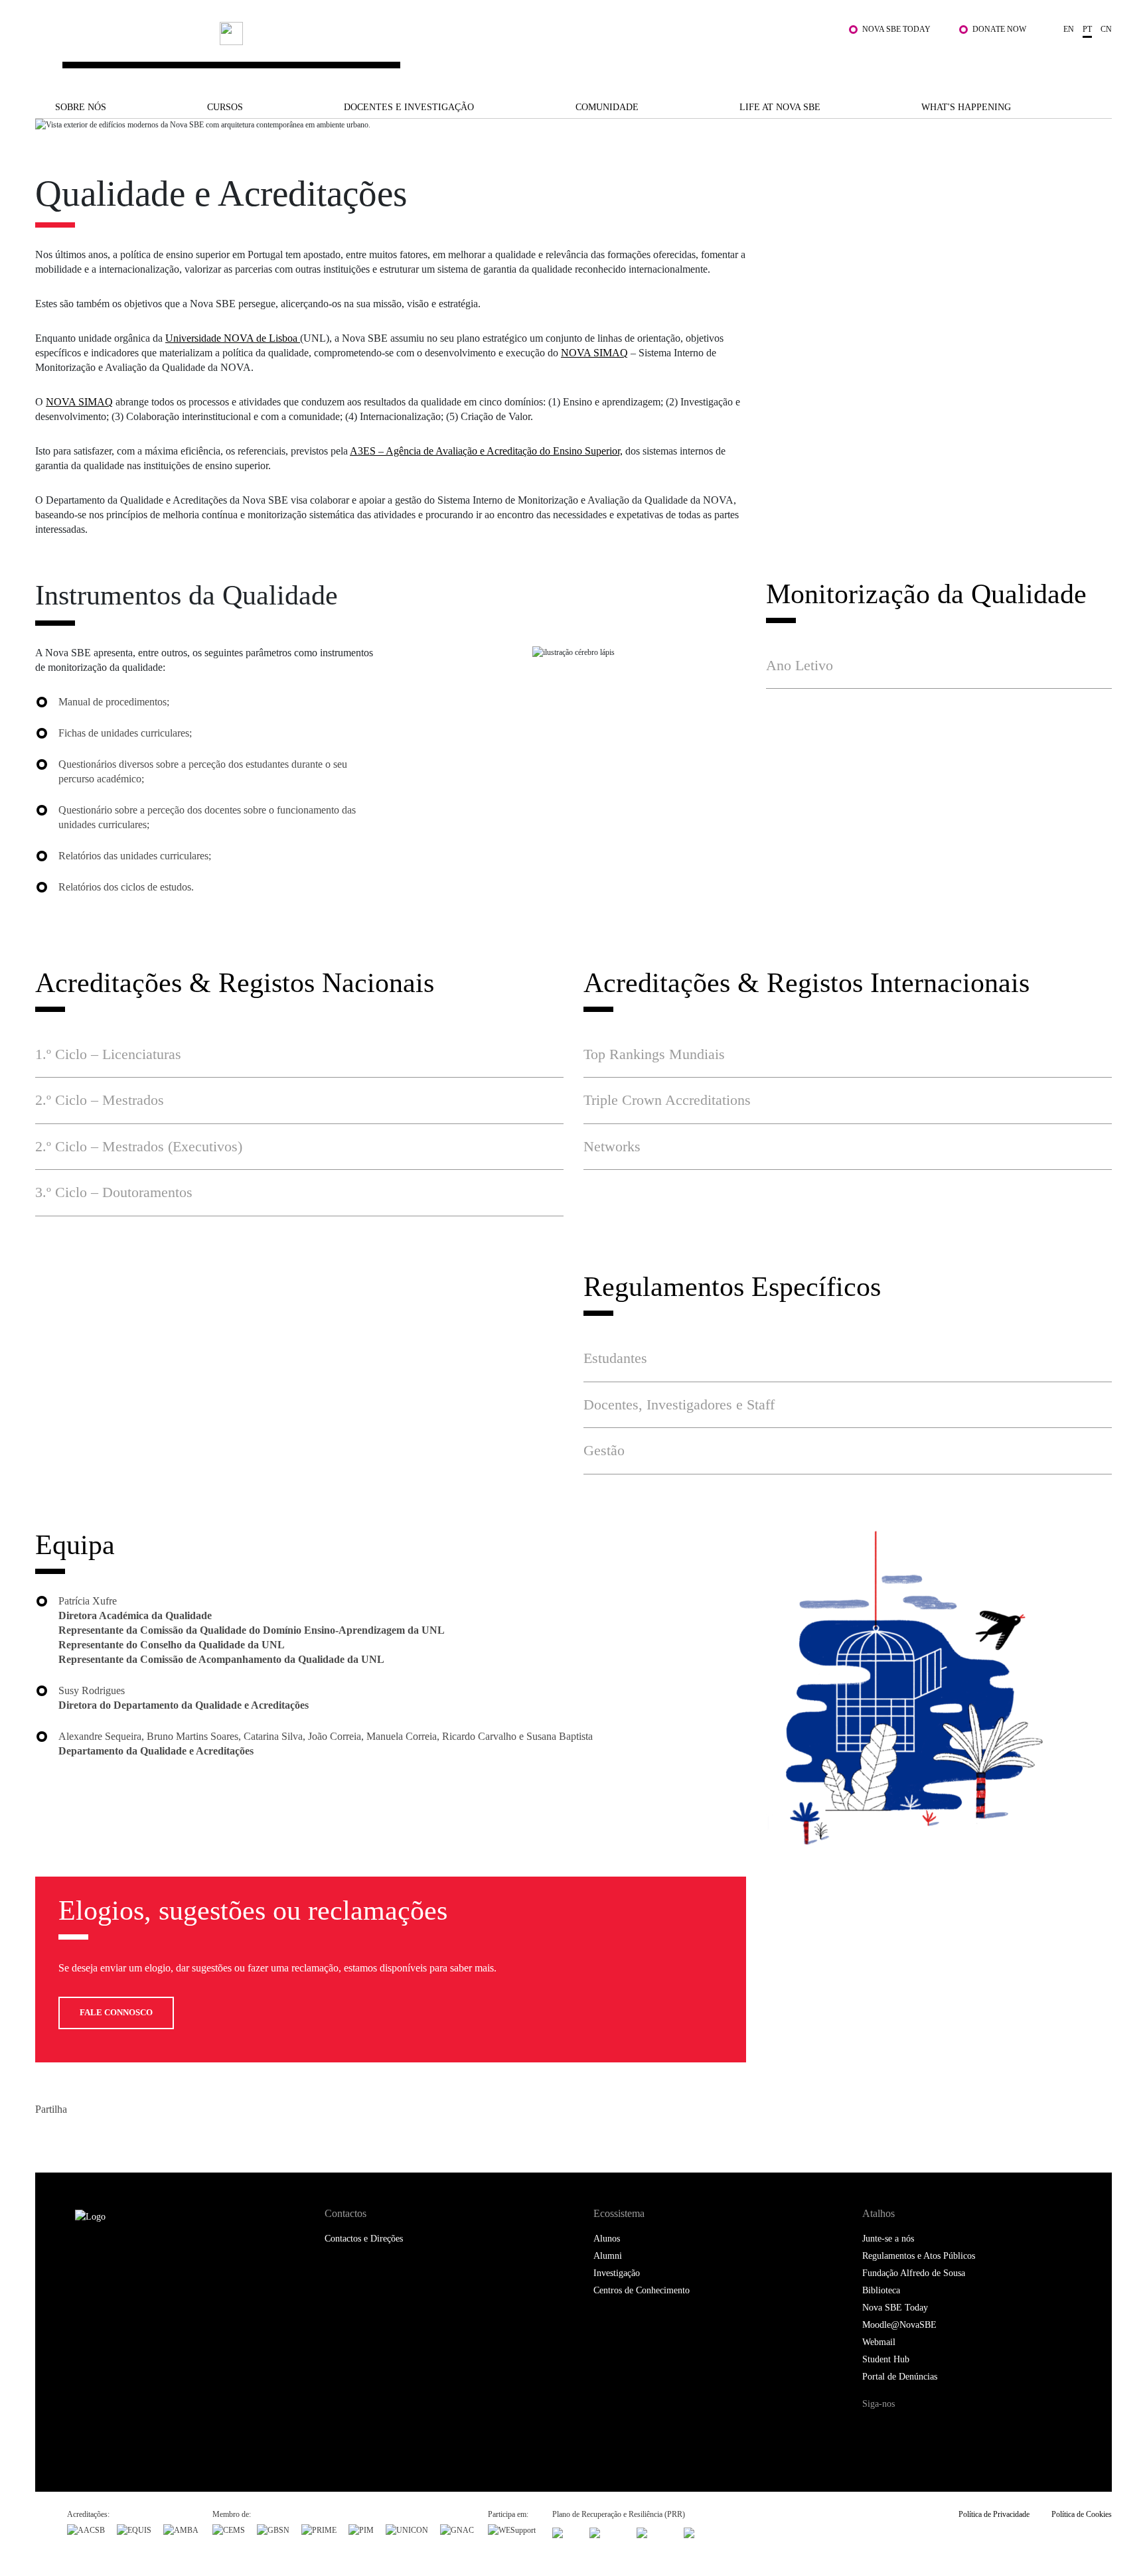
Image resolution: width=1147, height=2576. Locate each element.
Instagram (930, 2429)
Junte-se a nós (888, 2239)
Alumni (608, 2256)
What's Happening (966, 107)
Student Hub (886, 2359)
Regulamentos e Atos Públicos (919, 2256)
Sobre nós (81, 107)
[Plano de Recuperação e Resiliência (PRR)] (607, 2532)
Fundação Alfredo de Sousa (914, 2273)
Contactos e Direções (364, 2239)
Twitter (73, 2138)
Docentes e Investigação (409, 107)
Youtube (987, 2429)
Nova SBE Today (896, 29)
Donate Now (999, 29)
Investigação (617, 2273)
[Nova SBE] (478, 52)
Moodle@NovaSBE (899, 2325)
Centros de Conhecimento (642, 2290)
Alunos (607, 2239)
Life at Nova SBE (780, 107)
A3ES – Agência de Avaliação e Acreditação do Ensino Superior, (486, 451)
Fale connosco (116, 2012)
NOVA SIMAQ (594, 353)
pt (1087, 29)
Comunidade (607, 107)
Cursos (225, 107)
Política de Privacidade (994, 2514)
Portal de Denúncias (900, 2377)
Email (126, 2138)
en (1069, 29)
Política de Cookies (1082, 2514)
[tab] (939, 666)
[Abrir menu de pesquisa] (1099, 58)
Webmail (879, 2342)
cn (1106, 29)
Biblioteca (881, 2290)
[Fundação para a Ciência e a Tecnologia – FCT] (565, 2532)
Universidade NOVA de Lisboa (233, 338)
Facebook (47, 2138)
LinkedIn (100, 2138)
